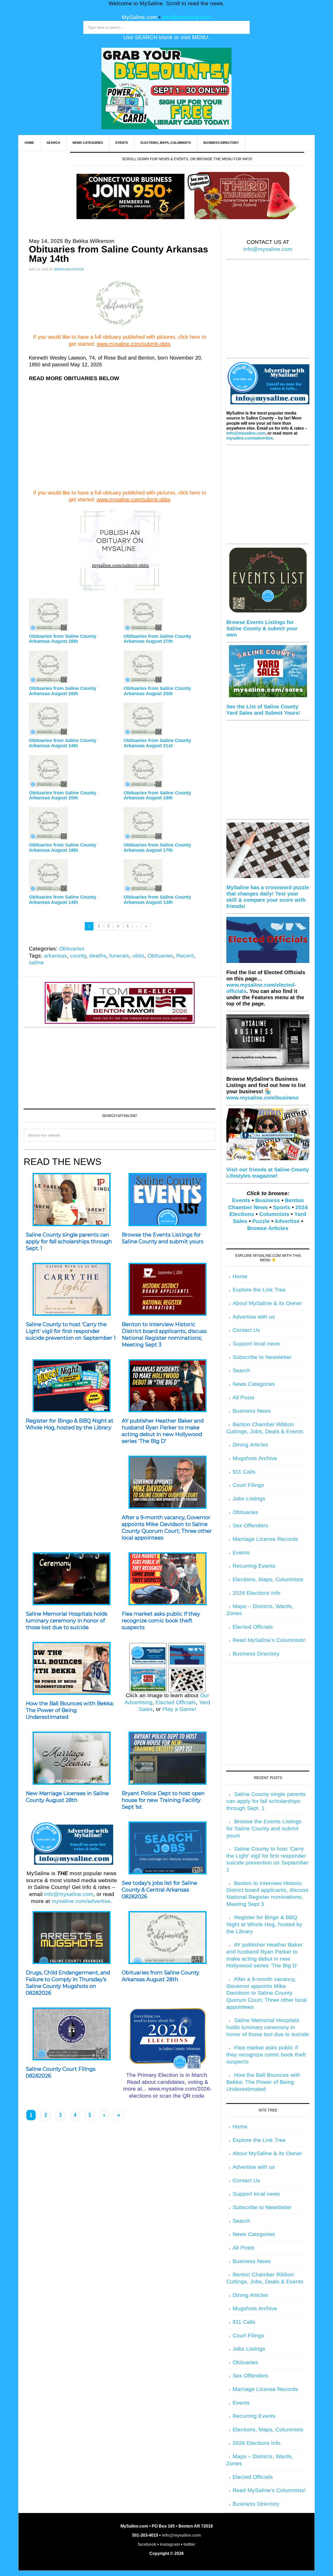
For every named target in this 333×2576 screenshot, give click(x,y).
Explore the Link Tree (259, 1290)
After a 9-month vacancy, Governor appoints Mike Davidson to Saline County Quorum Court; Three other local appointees (167, 1528)
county (78, 956)
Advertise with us (254, 1317)
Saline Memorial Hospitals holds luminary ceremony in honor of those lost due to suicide (67, 1621)
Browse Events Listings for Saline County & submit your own (262, 628)
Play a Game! (179, 1709)
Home (240, 1276)
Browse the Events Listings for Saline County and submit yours (163, 1238)
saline (36, 962)
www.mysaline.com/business (262, 1098)
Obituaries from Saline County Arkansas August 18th (63, 848)
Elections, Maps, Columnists (268, 1579)
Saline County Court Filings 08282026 (61, 2072)
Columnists (274, 1214)
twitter (189, 2544)
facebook (147, 2544)
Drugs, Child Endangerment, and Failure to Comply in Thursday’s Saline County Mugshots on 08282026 (68, 1983)
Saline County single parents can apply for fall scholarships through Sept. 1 (69, 1241)
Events (241, 1200)
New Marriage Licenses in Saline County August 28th (67, 1797)
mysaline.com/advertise (81, 1901)
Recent (185, 956)
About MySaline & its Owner (267, 1303)
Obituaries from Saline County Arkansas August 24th (63, 743)
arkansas (55, 956)
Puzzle (261, 1221)
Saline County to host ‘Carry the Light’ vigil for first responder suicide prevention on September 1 (71, 1331)
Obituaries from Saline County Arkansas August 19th (157, 795)
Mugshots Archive (255, 1458)
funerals (119, 956)
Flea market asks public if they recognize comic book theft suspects (161, 1621)
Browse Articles (268, 1228)
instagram (170, 2544)
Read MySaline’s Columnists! (269, 1640)
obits (138, 956)
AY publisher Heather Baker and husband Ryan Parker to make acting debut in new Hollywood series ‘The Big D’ (163, 1431)
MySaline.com (139, 17)
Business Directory (256, 1654)
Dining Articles (250, 1445)
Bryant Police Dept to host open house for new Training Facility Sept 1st (163, 1800)
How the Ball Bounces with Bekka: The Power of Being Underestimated (70, 1710)
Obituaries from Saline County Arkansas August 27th (157, 639)
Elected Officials (176, 1702)
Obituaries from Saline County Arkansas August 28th (63, 639)
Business (268, 1200)
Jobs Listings (249, 1499)
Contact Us (246, 1330)
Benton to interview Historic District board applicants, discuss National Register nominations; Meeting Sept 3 (164, 1335)
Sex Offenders (250, 1525)
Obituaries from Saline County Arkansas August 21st (157, 743)
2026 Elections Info (257, 1593)
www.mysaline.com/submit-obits (134, 344)
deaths (98, 956)
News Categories (254, 1384)
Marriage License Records (265, 1539)
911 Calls (244, 1472)
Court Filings (248, 1485)
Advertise (287, 1221)
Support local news (256, 1344)
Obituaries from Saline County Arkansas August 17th (157, 848)
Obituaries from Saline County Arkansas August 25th (157, 691)
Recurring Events (254, 1566)
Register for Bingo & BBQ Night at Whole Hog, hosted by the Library (70, 1424)
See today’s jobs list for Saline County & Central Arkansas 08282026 (159, 1890)
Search (241, 1370)
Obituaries (72, 949)
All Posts (244, 1398)
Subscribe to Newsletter (262, 1357)
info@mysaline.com (187, 17)
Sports (282, 1207)
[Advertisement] (120, 439)
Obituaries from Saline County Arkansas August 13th (157, 900)
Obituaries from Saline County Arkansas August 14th (63, 900)
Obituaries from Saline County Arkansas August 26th (63, 691)
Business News (252, 1411)
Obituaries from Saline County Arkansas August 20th (63, 795)
